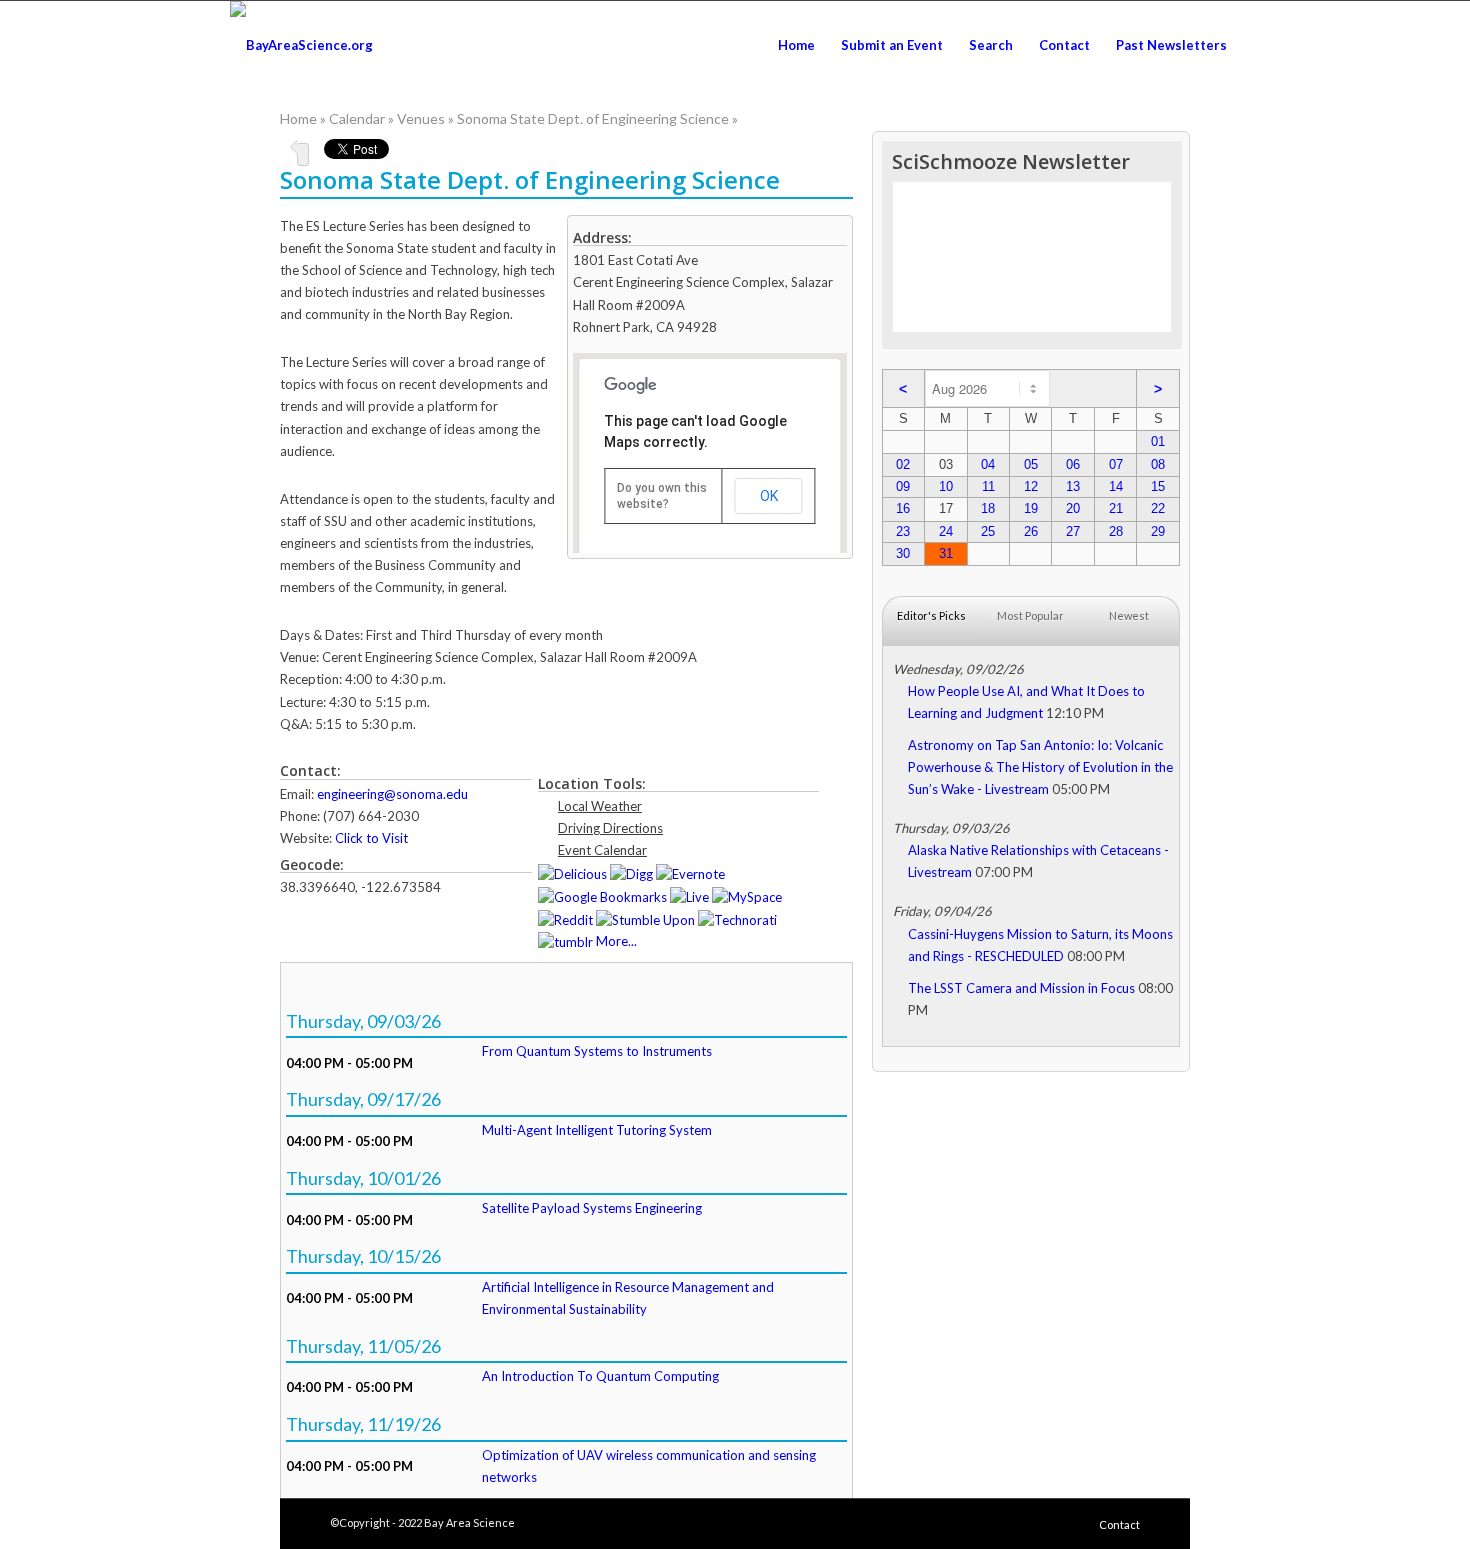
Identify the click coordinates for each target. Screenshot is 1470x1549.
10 (946, 486)
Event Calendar (602, 850)
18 (988, 508)
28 (1116, 531)
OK (769, 496)
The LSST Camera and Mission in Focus (1021, 988)
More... (616, 941)
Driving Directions (610, 828)
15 (1158, 486)
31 (946, 553)
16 (903, 508)
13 (1073, 486)
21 (1116, 508)
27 (1073, 531)
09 (903, 486)
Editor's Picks (931, 615)
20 (1073, 508)
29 (1158, 531)
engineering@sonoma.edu (392, 794)
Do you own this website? (662, 496)
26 (1031, 531)
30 (903, 553)
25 (988, 531)
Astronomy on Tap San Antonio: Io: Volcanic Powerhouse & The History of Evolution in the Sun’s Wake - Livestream (1040, 767)
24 (946, 531)
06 (1073, 464)
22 (1158, 508)
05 (1031, 464)
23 (903, 531)
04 (988, 464)
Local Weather (600, 806)
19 (1031, 508)
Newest (1129, 615)
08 (1158, 464)
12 (1031, 486)
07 (1116, 464)
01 (1158, 441)
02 (903, 464)
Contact (1119, 1524)
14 (1116, 486)
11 (988, 486)
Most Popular (1030, 615)
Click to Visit (371, 838)
